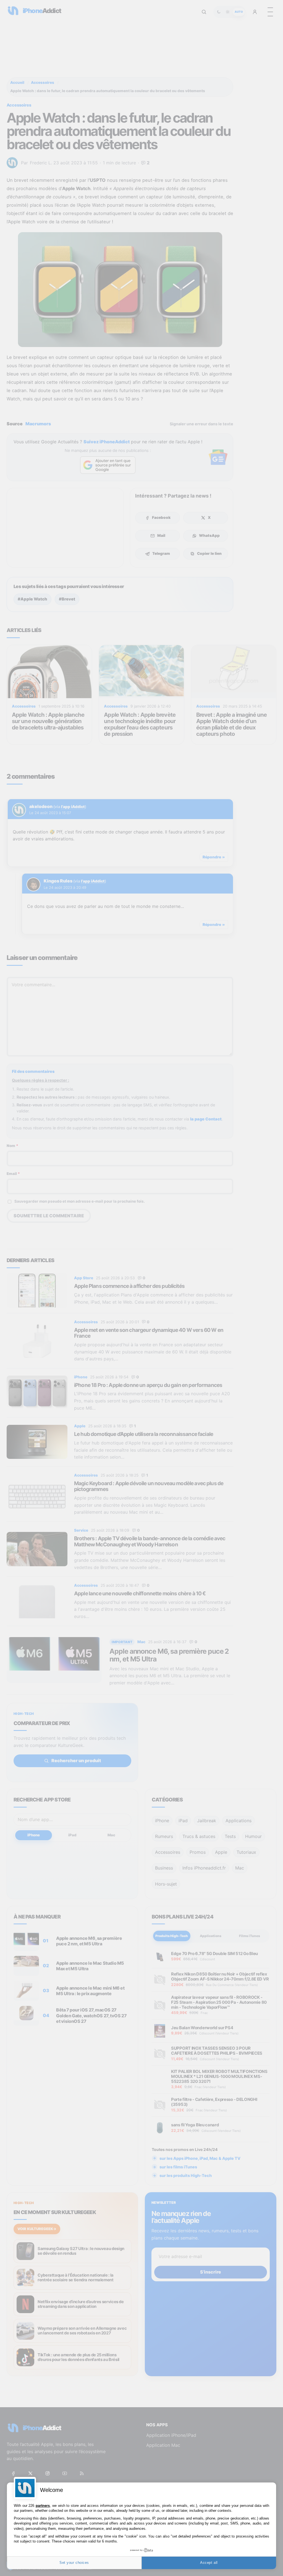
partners (43, 2506)
